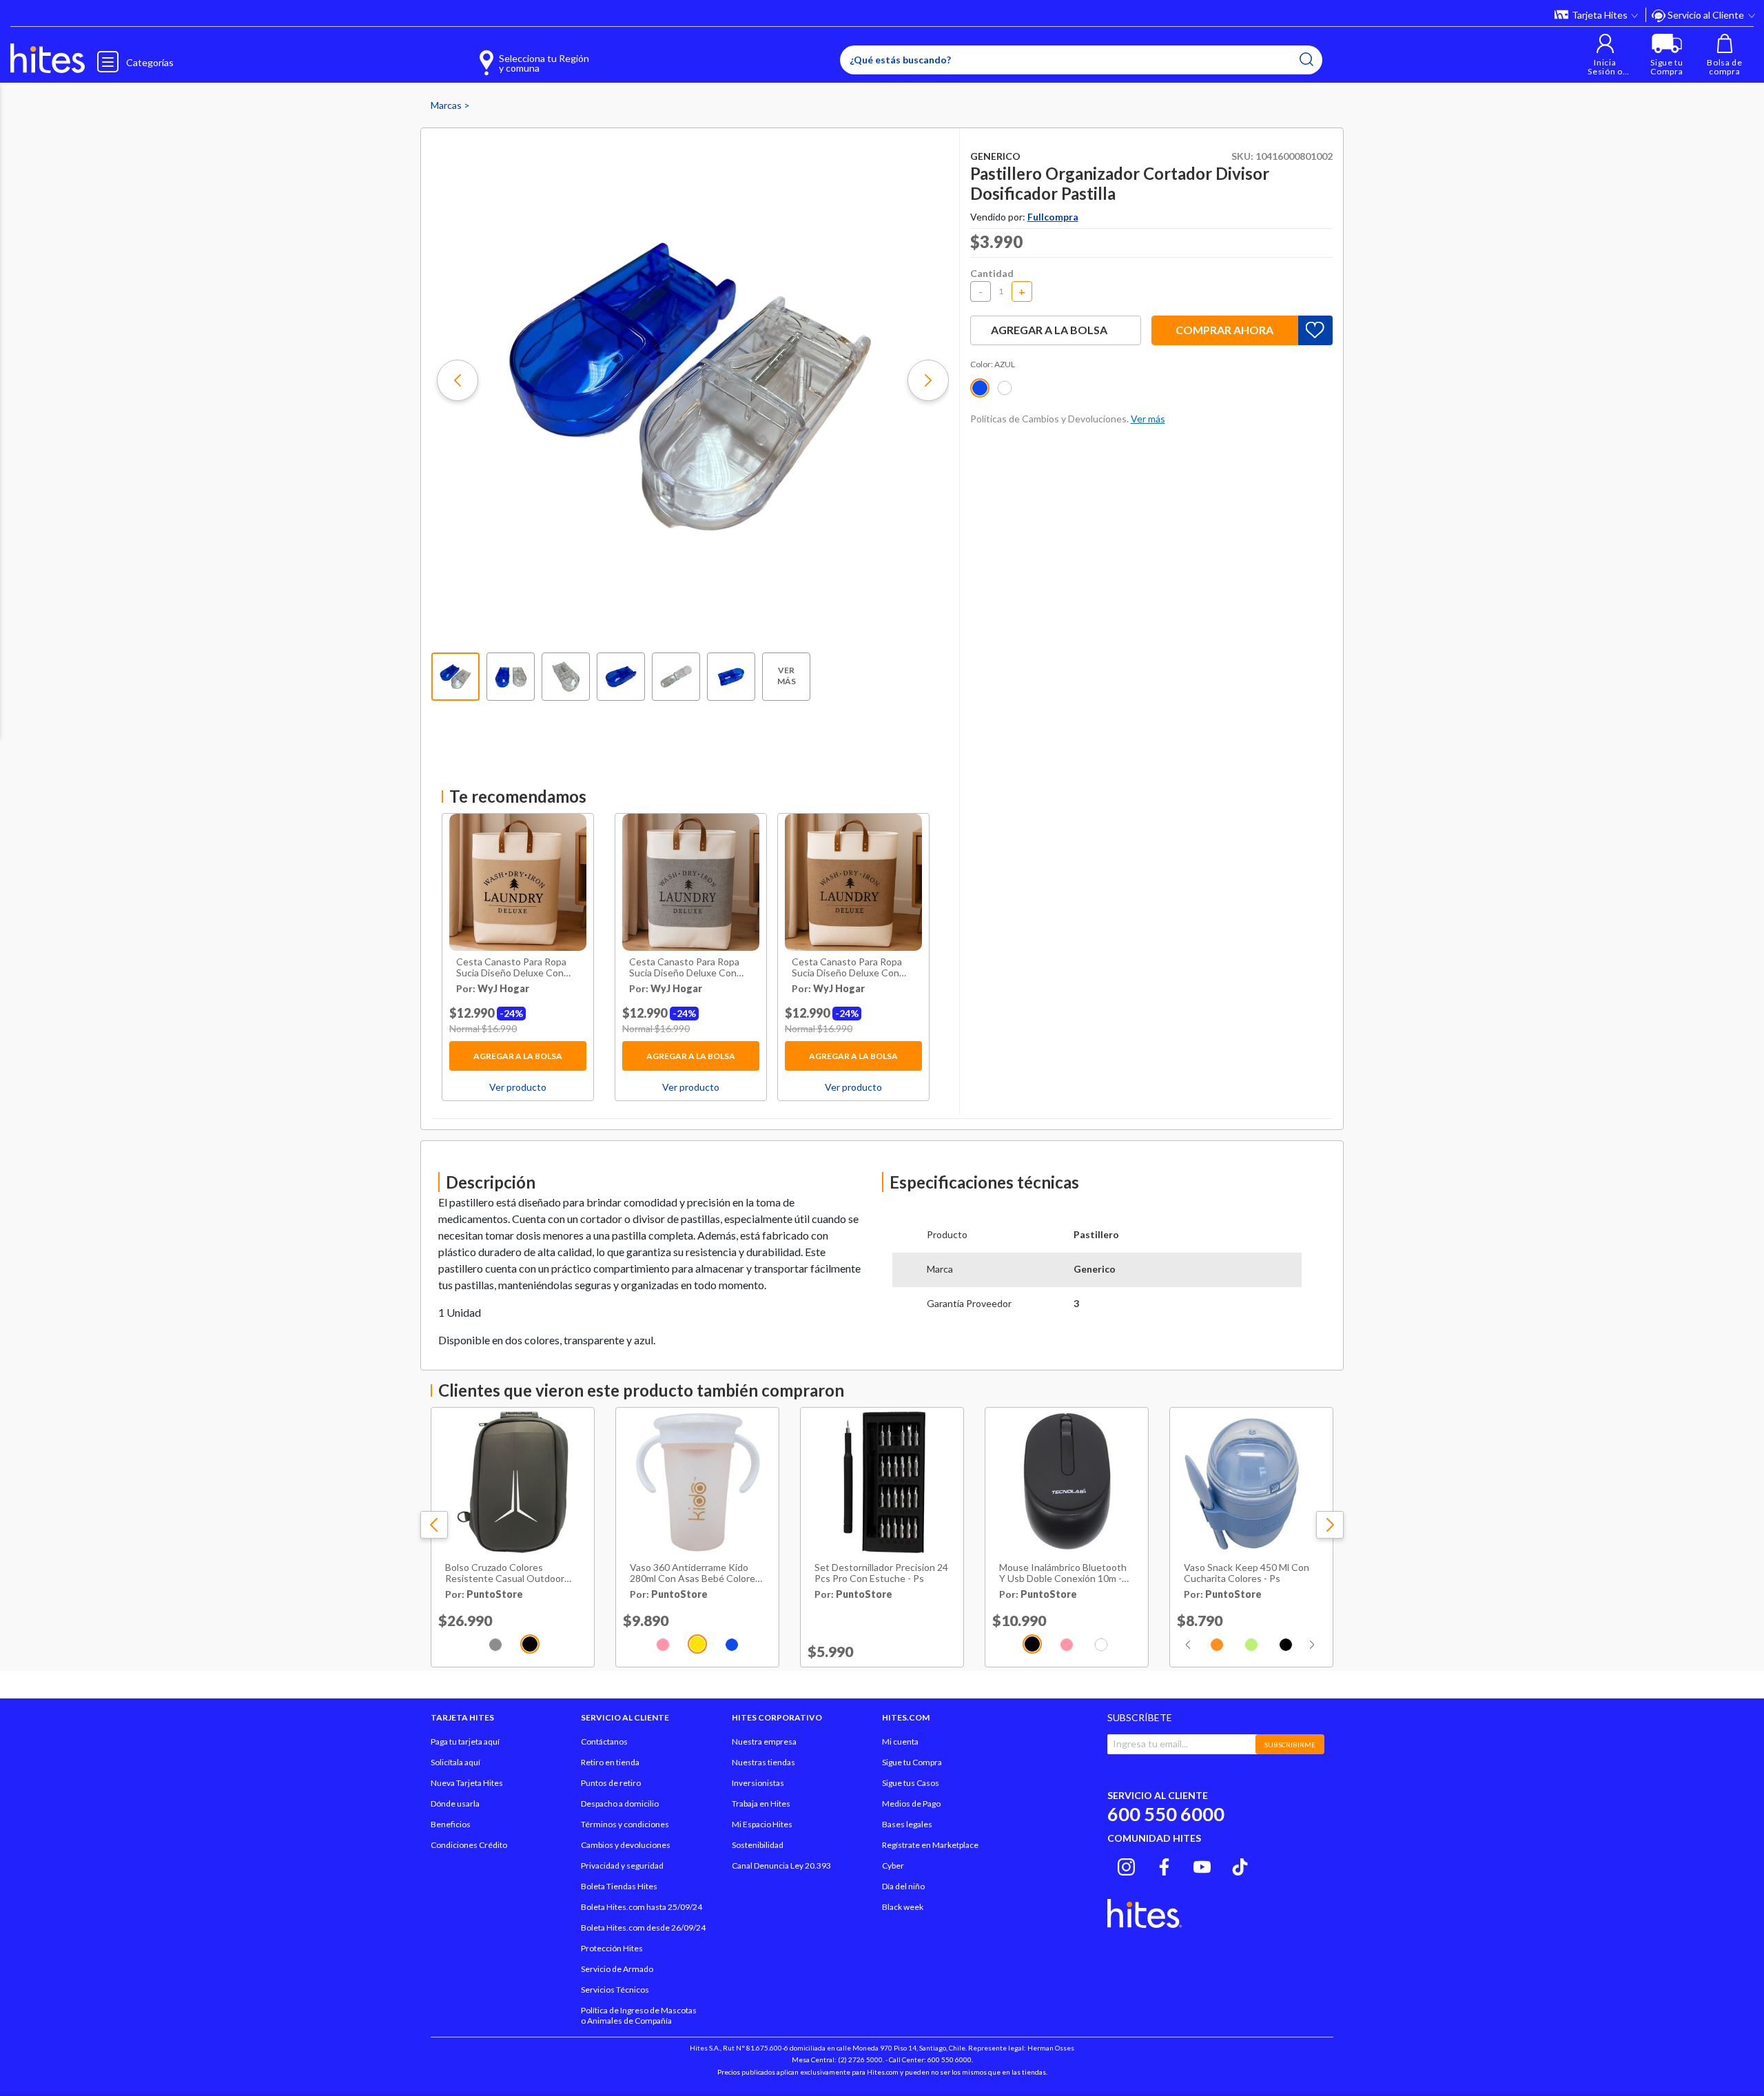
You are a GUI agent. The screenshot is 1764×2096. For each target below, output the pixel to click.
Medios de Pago (911, 1804)
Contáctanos (604, 1741)
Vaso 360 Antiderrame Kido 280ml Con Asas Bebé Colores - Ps (695, 1574)
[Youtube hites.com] (1202, 1865)
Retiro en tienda (610, 1762)
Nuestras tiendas (763, 1762)
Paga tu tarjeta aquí (465, 1741)
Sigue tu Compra (912, 1762)
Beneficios (451, 1824)
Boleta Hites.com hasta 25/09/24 (642, 1907)
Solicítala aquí (455, 1762)
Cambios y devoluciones (626, 1845)
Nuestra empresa (764, 1741)
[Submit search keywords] (1306, 59)
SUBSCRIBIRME (1290, 1745)
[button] (1605, 55)
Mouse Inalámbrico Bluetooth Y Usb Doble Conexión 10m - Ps (1063, 1574)
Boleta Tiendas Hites (619, 1886)
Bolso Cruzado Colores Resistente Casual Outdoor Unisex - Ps (505, 1574)
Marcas (447, 105)
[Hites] (48, 59)
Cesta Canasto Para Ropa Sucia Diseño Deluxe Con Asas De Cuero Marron (847, 968)
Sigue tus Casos (911, 1783)
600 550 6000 (1166, 1814)
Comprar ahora (1224, 330)
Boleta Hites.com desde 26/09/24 (643, 1928)
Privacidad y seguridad (622, 1866)
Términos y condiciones (625, 1824)
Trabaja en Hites (761, 1804)
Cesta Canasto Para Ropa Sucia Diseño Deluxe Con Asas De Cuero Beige (511, 968)
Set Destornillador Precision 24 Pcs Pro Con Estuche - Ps (881, 1573)
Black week (903, 1907)
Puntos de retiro (611, 1783)
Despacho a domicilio (620, 1804)
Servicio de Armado (617, 1969)
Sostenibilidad (758, 1845)
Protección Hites (612, 1948)
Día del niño (903, 1886)
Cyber (893, 1866)
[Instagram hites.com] (1126, 1865)
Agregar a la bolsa (518, 1056)
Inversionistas (758, 1783)
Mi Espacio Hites (762, 1824)
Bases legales (907, 1824)
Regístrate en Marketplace (930, 1845)
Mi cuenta (900, 1741)
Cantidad (992, 273)
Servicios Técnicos (615, 1990)
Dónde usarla (455, 1804)
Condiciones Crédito (469, 1845)
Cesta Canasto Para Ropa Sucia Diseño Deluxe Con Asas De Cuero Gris (684, 968)
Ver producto (518, 1087)
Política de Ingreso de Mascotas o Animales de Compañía (639, 2015)
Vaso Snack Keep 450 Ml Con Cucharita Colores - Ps (1247, 1573)
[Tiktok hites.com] (1240, 1865)
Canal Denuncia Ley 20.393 (781, 1866)
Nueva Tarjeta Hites (467, 1783)
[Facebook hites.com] (1164, 1865)
